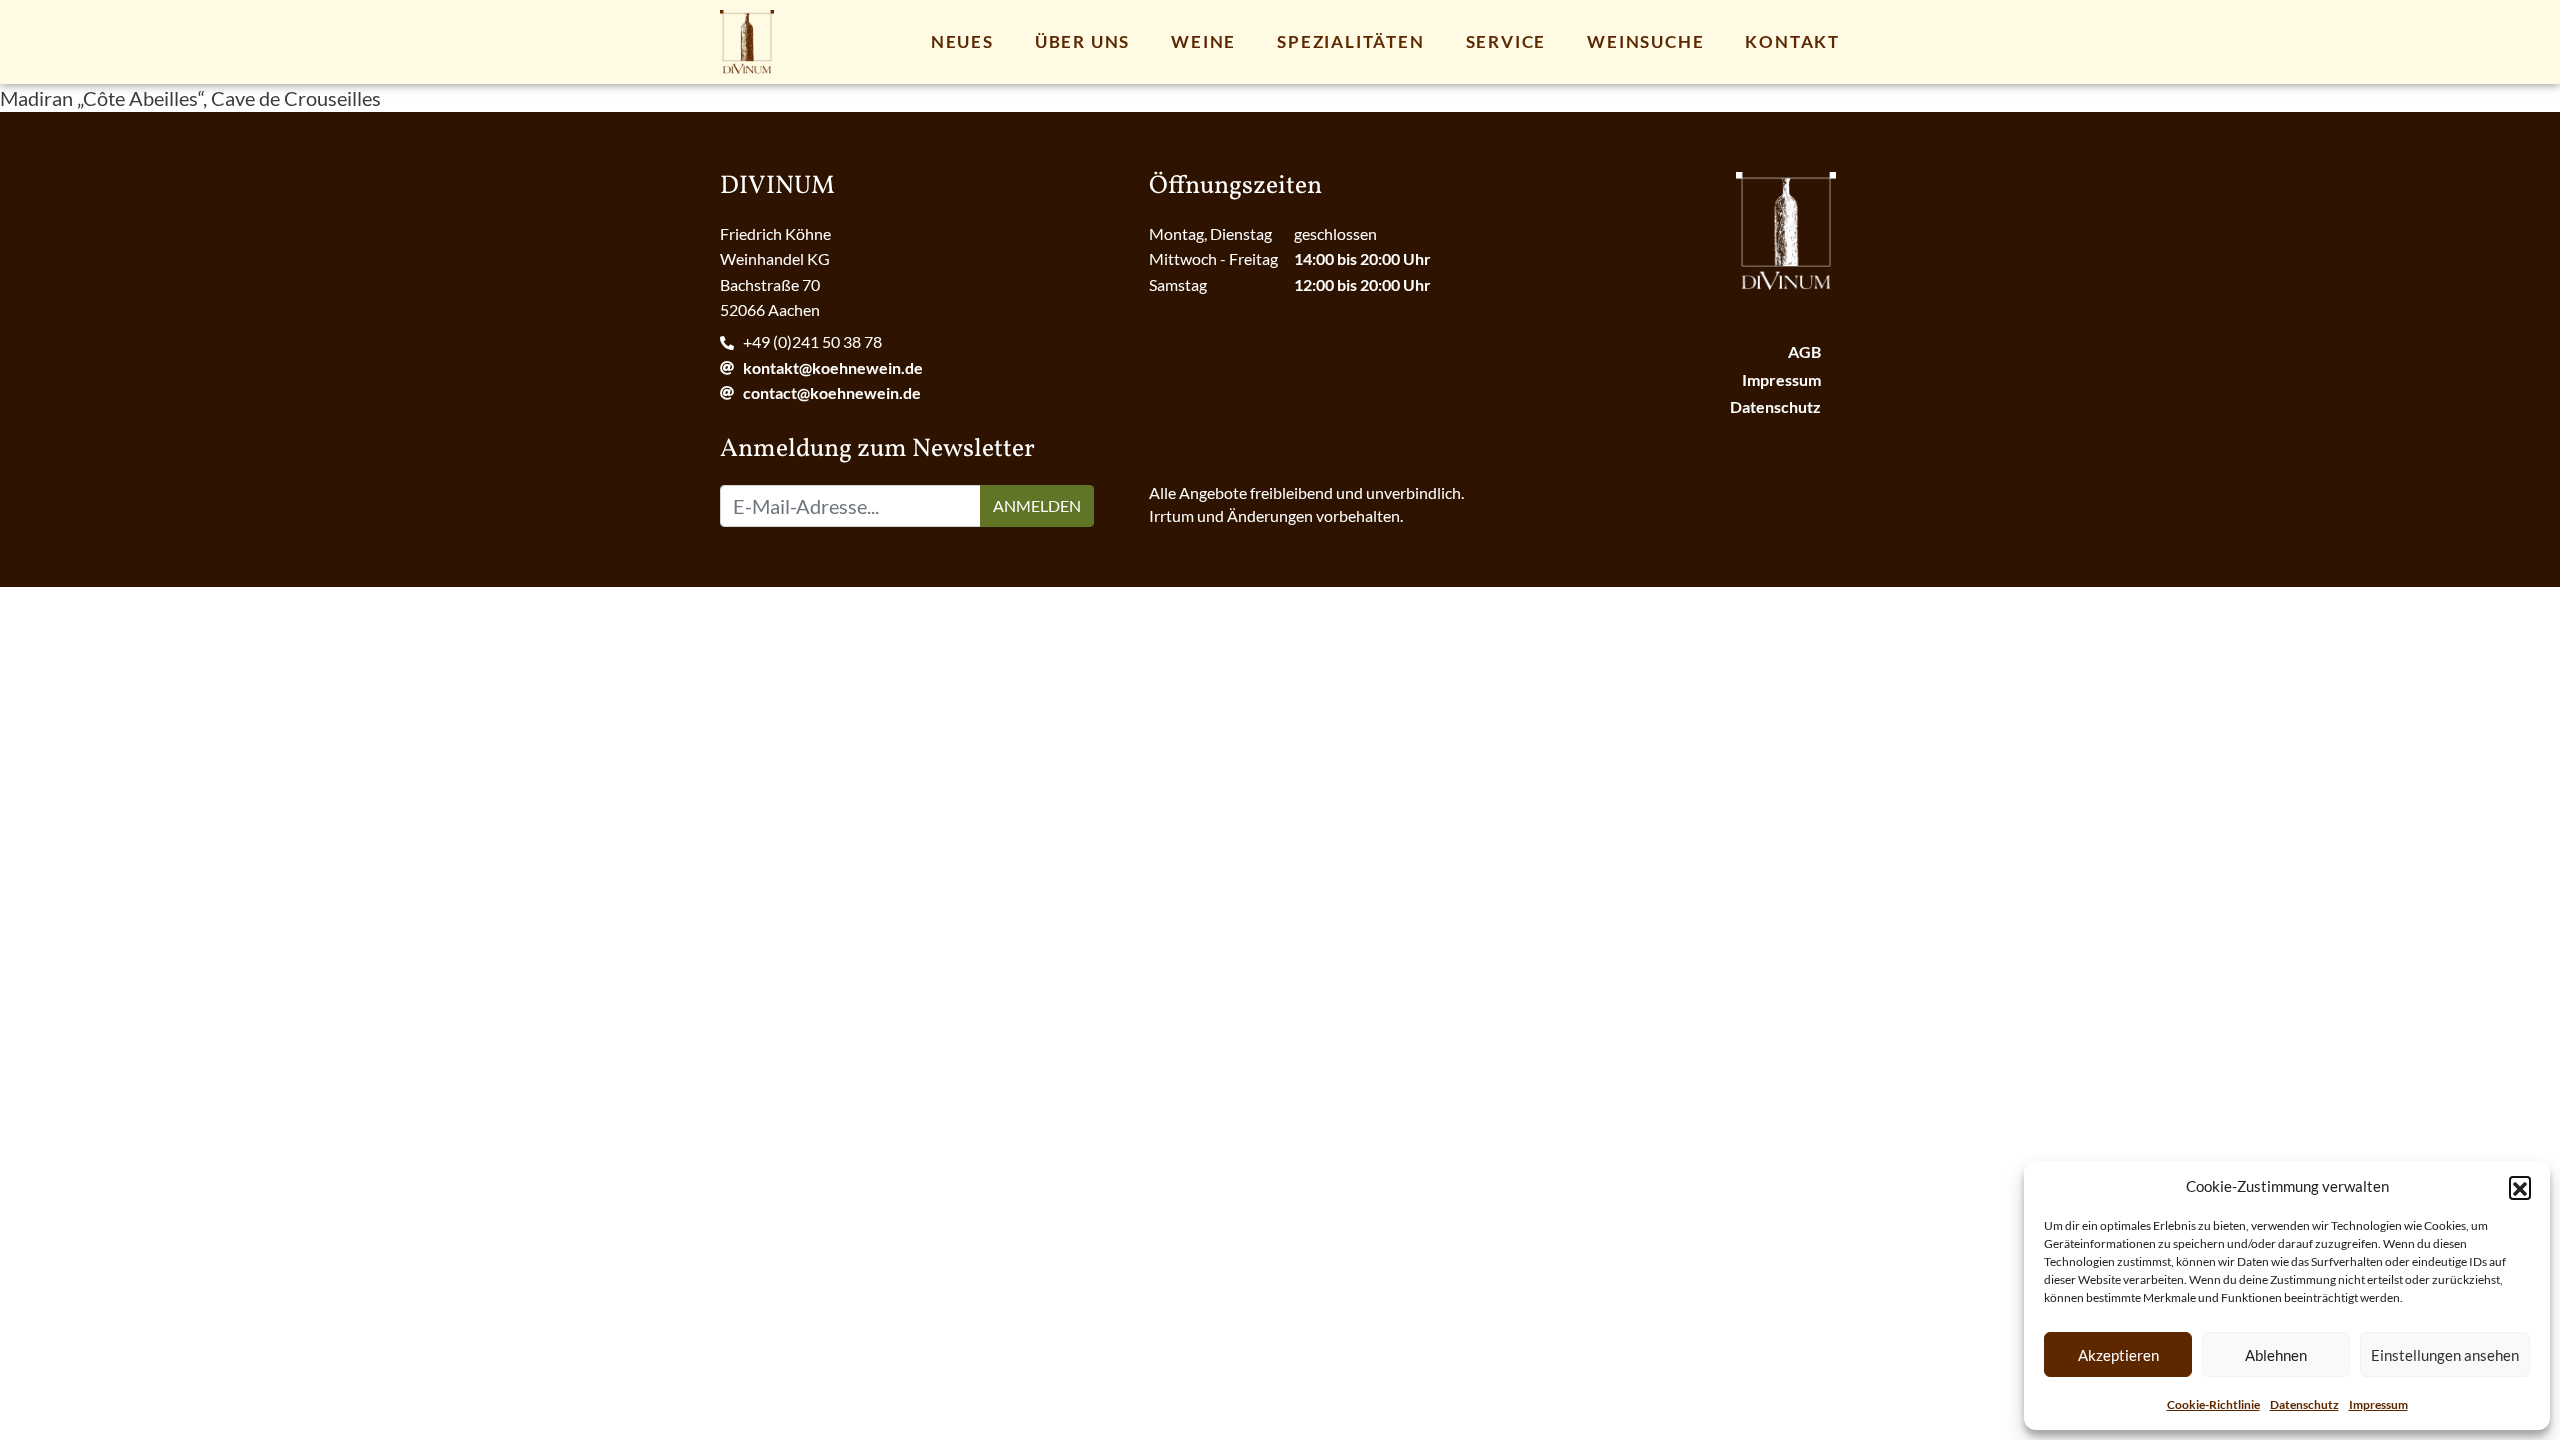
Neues (962, 41)
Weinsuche (1645, 41)
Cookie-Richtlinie (2213, 1404)
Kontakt (1792, 41)
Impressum (2378, 1404)
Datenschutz (2304, 1404)
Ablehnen (2276, 1355)
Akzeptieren (2118, 1355)
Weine (1203, 41)
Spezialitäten (1350, 41)
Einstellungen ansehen (2445, 1355)
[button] (2520, 1187)
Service (1506, 41)
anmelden (1037, 505)
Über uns (1082, 41)
